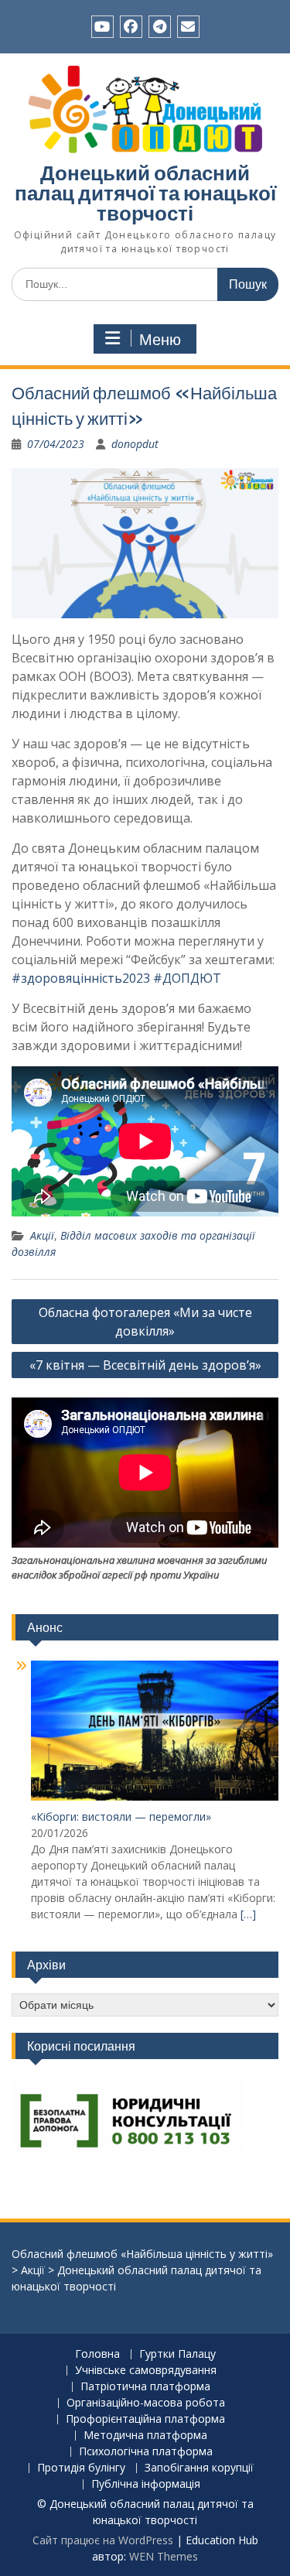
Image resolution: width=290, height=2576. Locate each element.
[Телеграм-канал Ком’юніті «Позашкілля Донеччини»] (160, 27)
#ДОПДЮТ (187, 978)
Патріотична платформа (145, 2387)
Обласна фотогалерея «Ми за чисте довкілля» (145, 1322)
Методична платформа (145, 2436)
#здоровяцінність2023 (81, 978)
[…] (248, 1914)
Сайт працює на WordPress (103, 2540)
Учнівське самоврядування (146, 2371)
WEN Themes (164, 2556)
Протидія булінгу (81, 2468)
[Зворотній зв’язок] (188, 27)
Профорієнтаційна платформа (145, 2419)
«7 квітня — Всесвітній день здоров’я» (145, 1365)
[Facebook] (131, 27)
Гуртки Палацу (177, 2354)
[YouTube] (102, 27)
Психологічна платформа (146, 2452)
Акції (42, 1235)
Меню (160, 340)
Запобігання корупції (199, 2468)
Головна (97, 2354)
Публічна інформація (146, 2484)
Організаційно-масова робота (146, 2403)
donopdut (135, 444)
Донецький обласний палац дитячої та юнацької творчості (145, 193)
